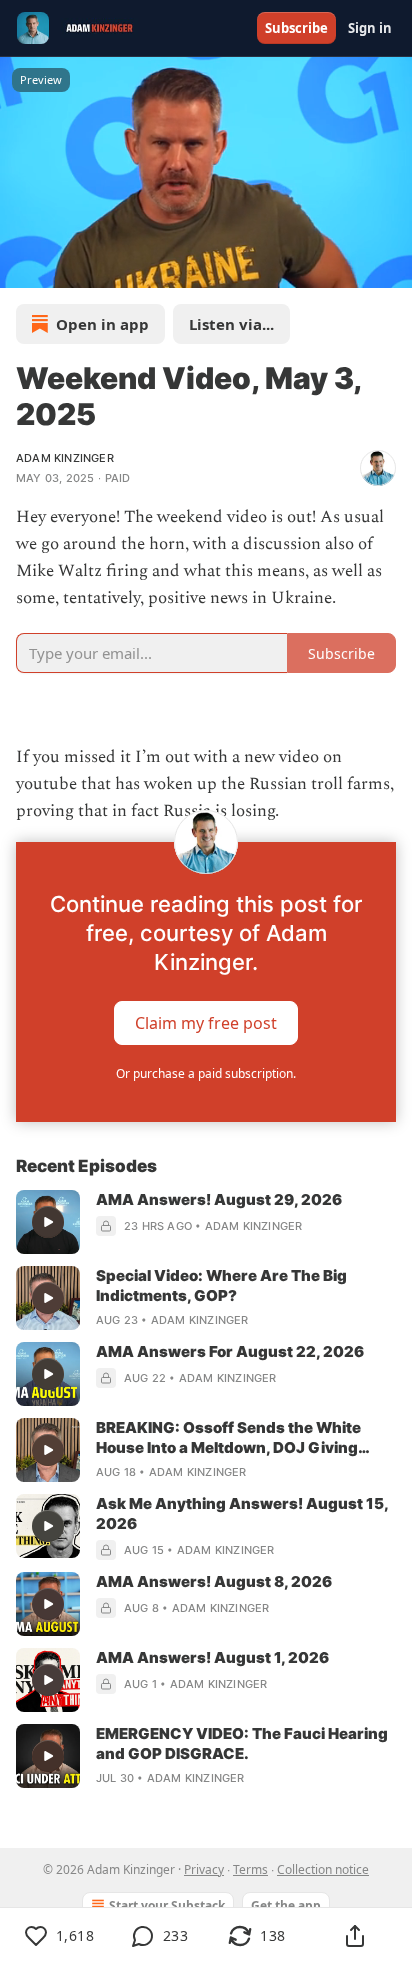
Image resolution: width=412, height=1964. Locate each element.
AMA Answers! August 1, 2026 (212, 1657)
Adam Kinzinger (65, 458)
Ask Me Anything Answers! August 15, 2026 (242, 1513)
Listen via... (231, 324)
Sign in (370, 28)
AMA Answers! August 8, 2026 (214, 1581)
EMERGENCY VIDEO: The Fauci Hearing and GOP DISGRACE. (242, 1743)
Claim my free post (206, 1022)
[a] (48, 1222)
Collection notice (323, 1869)
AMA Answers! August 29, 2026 (219, 1199)
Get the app (286, 1905)
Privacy (204, 1869)
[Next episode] (66, 266)
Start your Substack (167, 1905)
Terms (250, 1869)
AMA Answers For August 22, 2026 (230, 1351)
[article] (206, 1222)
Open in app (102, 324)
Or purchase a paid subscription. (206, 1073)
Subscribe (296, 28)
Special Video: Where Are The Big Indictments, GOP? (221, 1285)
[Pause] (22, 266)
